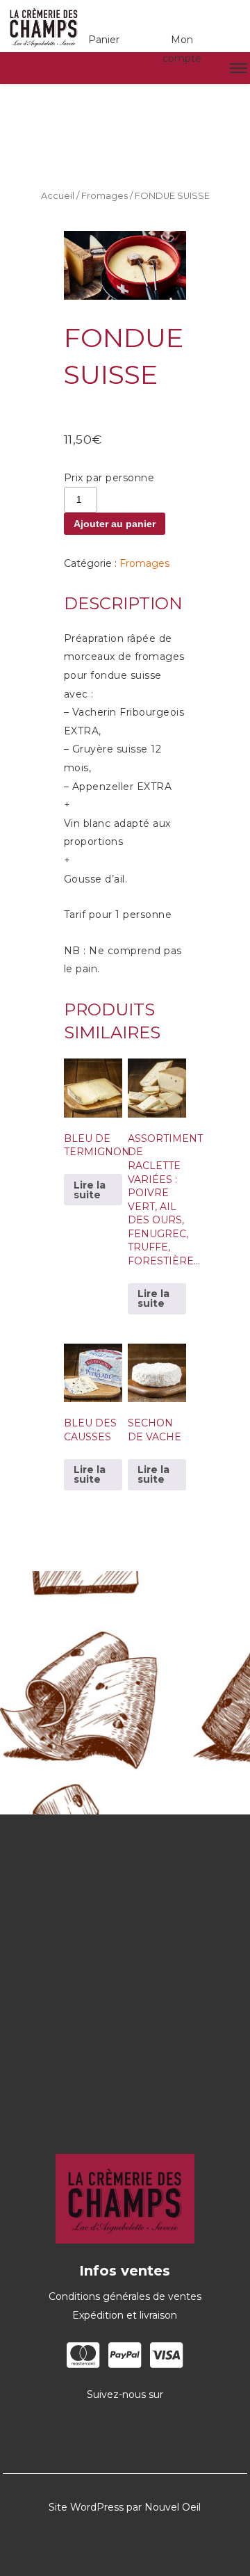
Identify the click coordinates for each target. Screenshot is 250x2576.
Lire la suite (90, 1190)
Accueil (58, 196)
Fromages (105, 196)
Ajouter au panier (115, 524)
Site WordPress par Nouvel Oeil (125, 2507)
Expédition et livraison (125, 2315)
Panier (104, 40)
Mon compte (182, 49)
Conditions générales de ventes (125, 2296)
